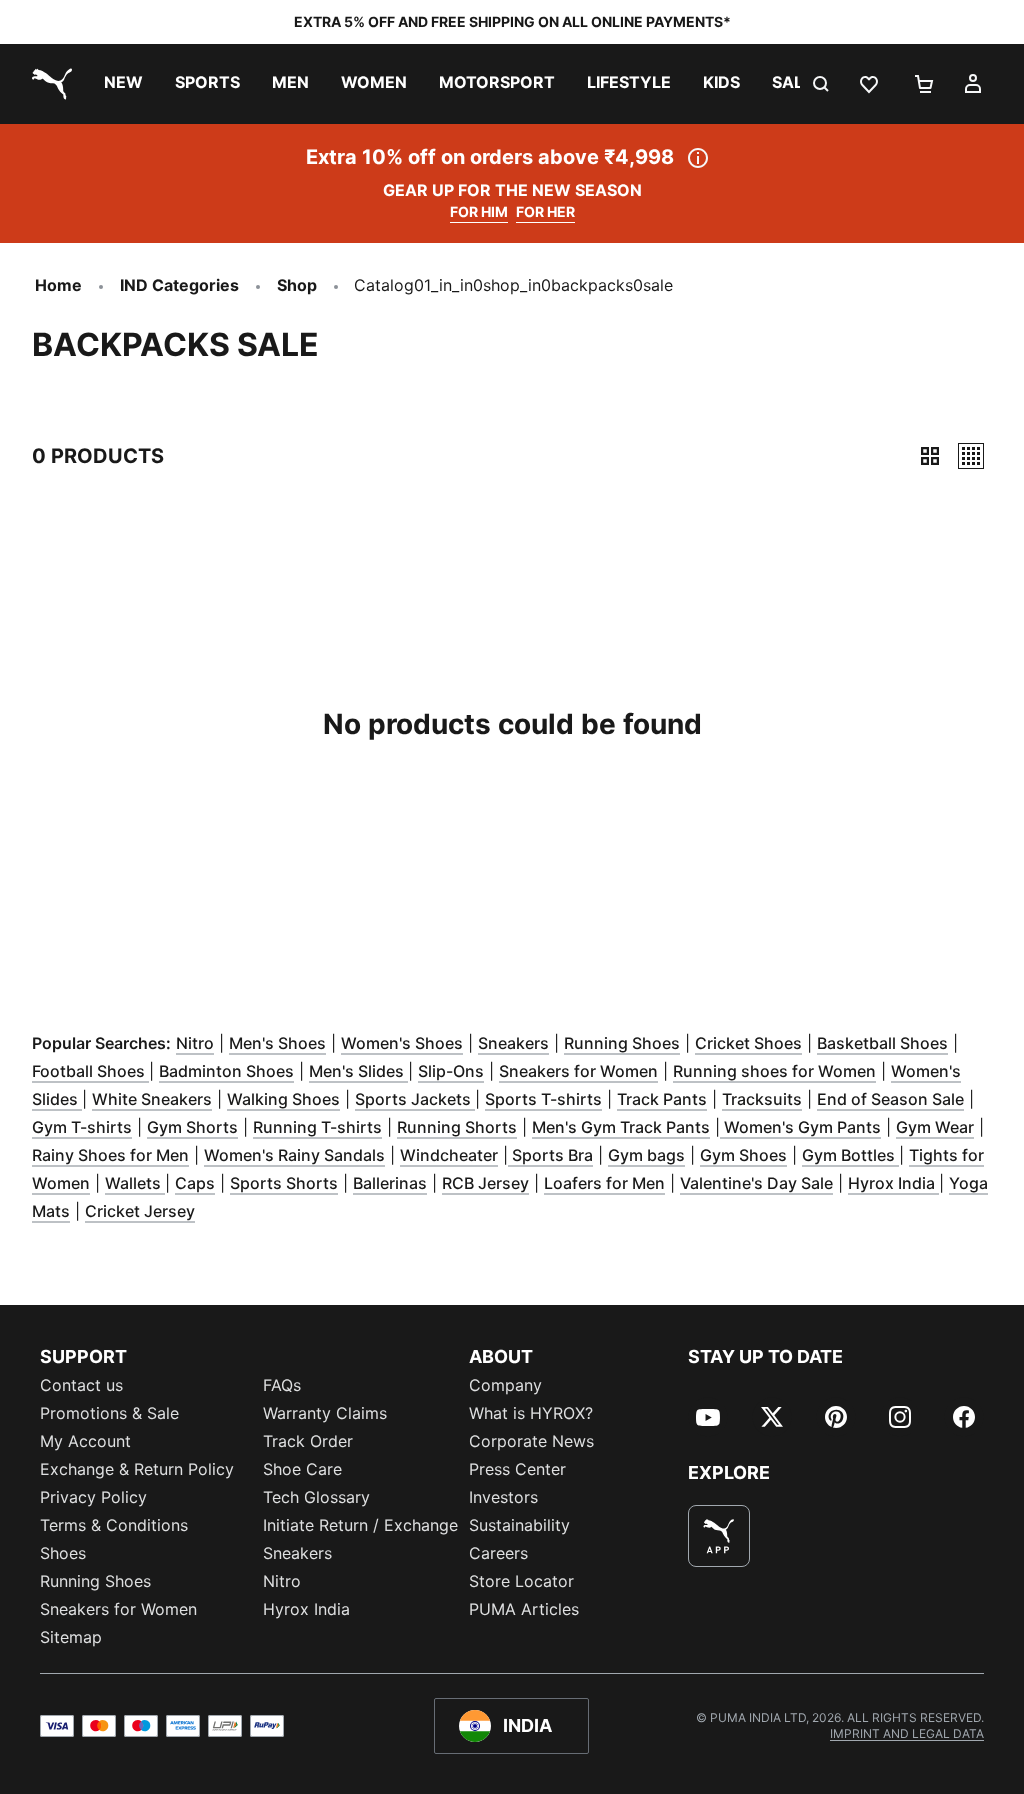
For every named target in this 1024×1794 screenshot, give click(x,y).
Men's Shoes (277, 1043)
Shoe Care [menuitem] (302, 1469)
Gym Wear (935, 1127)
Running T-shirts (317, 1127)
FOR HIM (479, 211)
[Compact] (930, 456)
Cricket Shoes (748, 1043)
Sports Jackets (415, 1099)
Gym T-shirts (82, 1127)
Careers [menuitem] (498, 1553)
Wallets (135, 1183)
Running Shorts (457, 1127)
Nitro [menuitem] (282, 1581)
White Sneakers (152, 1099)
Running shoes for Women (774, 1071)
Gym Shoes (743, 1155)
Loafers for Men (604, 1183)
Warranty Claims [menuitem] (325, 1413)
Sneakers (513, 1043)
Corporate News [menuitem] (531, 1441)
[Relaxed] (971, 456)
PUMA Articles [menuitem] (524, 1609)
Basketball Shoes (882, 1043)
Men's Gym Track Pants (621, 1127)
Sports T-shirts (543, 1099)
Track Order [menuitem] (308, 1441)
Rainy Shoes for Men (110, 1155)
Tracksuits (762, 1099)
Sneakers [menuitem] (297, 1553)
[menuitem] (123, 84)
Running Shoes (622, 1043)
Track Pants (662, 1099)
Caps (195, 1183)
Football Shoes (90, 1071)
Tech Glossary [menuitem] (316, 1497)
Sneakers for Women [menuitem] (118, 1609)
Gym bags (646, 1155)
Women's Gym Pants (800, 1127)
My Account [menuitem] (85, 1441)
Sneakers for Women (578, 1071)
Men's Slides (358, 1071)
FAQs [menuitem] (282, 1385)
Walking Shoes (283, 1099)
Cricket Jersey (140, 1211)
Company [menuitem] (505, 1385)
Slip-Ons (451, 1071)
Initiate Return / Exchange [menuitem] (360, 1525)
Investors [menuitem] (503, 1497)
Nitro (195, 1043)
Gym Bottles (850, 1155)
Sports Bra (550, 1155)
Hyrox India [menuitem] (306, 1609)
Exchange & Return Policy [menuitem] (137, 1469)
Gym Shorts (192, 1127)
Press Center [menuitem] (517, 1469)
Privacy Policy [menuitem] (93, 1497)
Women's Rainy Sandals (294, 1155)
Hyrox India (893, 1183)
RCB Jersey (485, 1183)
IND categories (179, 285)
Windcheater (449, 1155)
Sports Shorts (284, 1183)
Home (58, 285)
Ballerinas (390, 1183)
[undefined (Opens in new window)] (719, 1536)
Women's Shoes (402, 1043)
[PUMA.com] (48, 84)
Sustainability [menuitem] (519, 1525)
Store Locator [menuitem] (521, 1581)
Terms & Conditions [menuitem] (114, 1525)
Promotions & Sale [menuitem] (109, 1413)
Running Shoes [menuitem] (95, 1581)
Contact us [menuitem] (81, 1385)
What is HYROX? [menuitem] (531, 1413)
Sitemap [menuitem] (71, 1637)
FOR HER (545, 211)
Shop (297, 285)
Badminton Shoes (226, 1071)
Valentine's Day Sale (756, 1183)
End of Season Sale (890, 1099)
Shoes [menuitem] (63, 1553)
